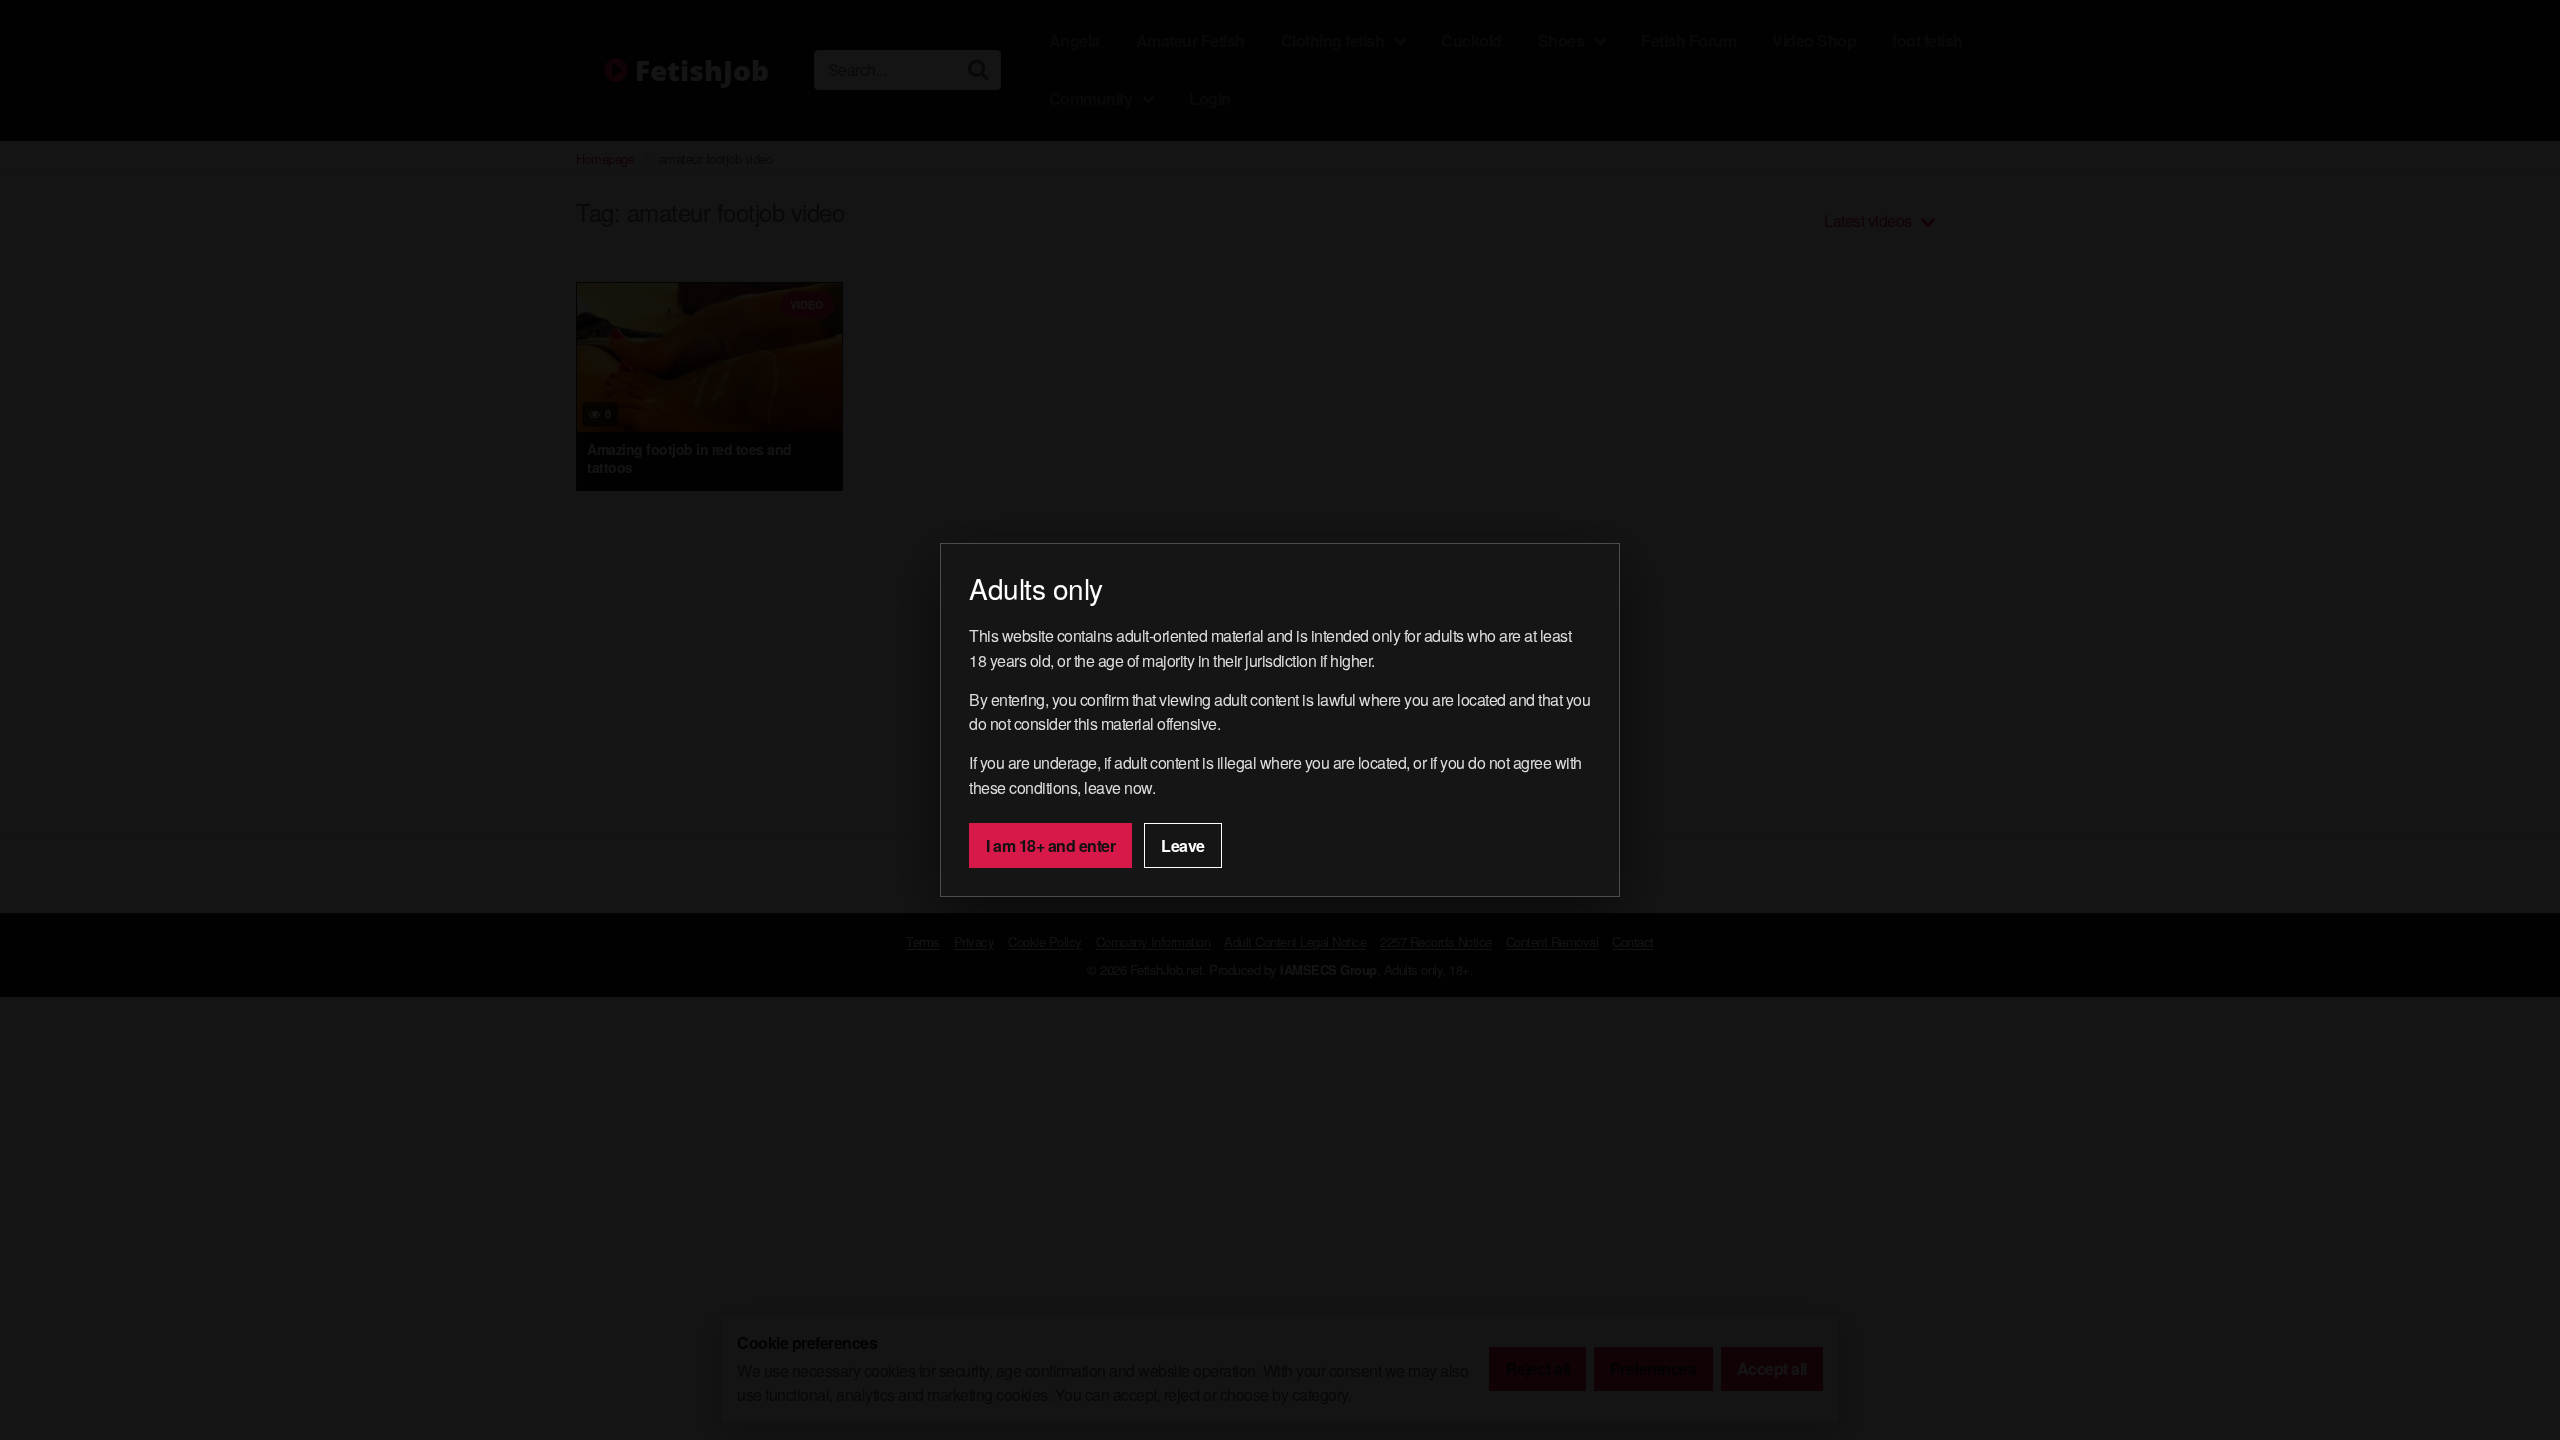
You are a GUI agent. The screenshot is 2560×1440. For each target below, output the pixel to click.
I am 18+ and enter (1050, 845)
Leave (1183, 845)
